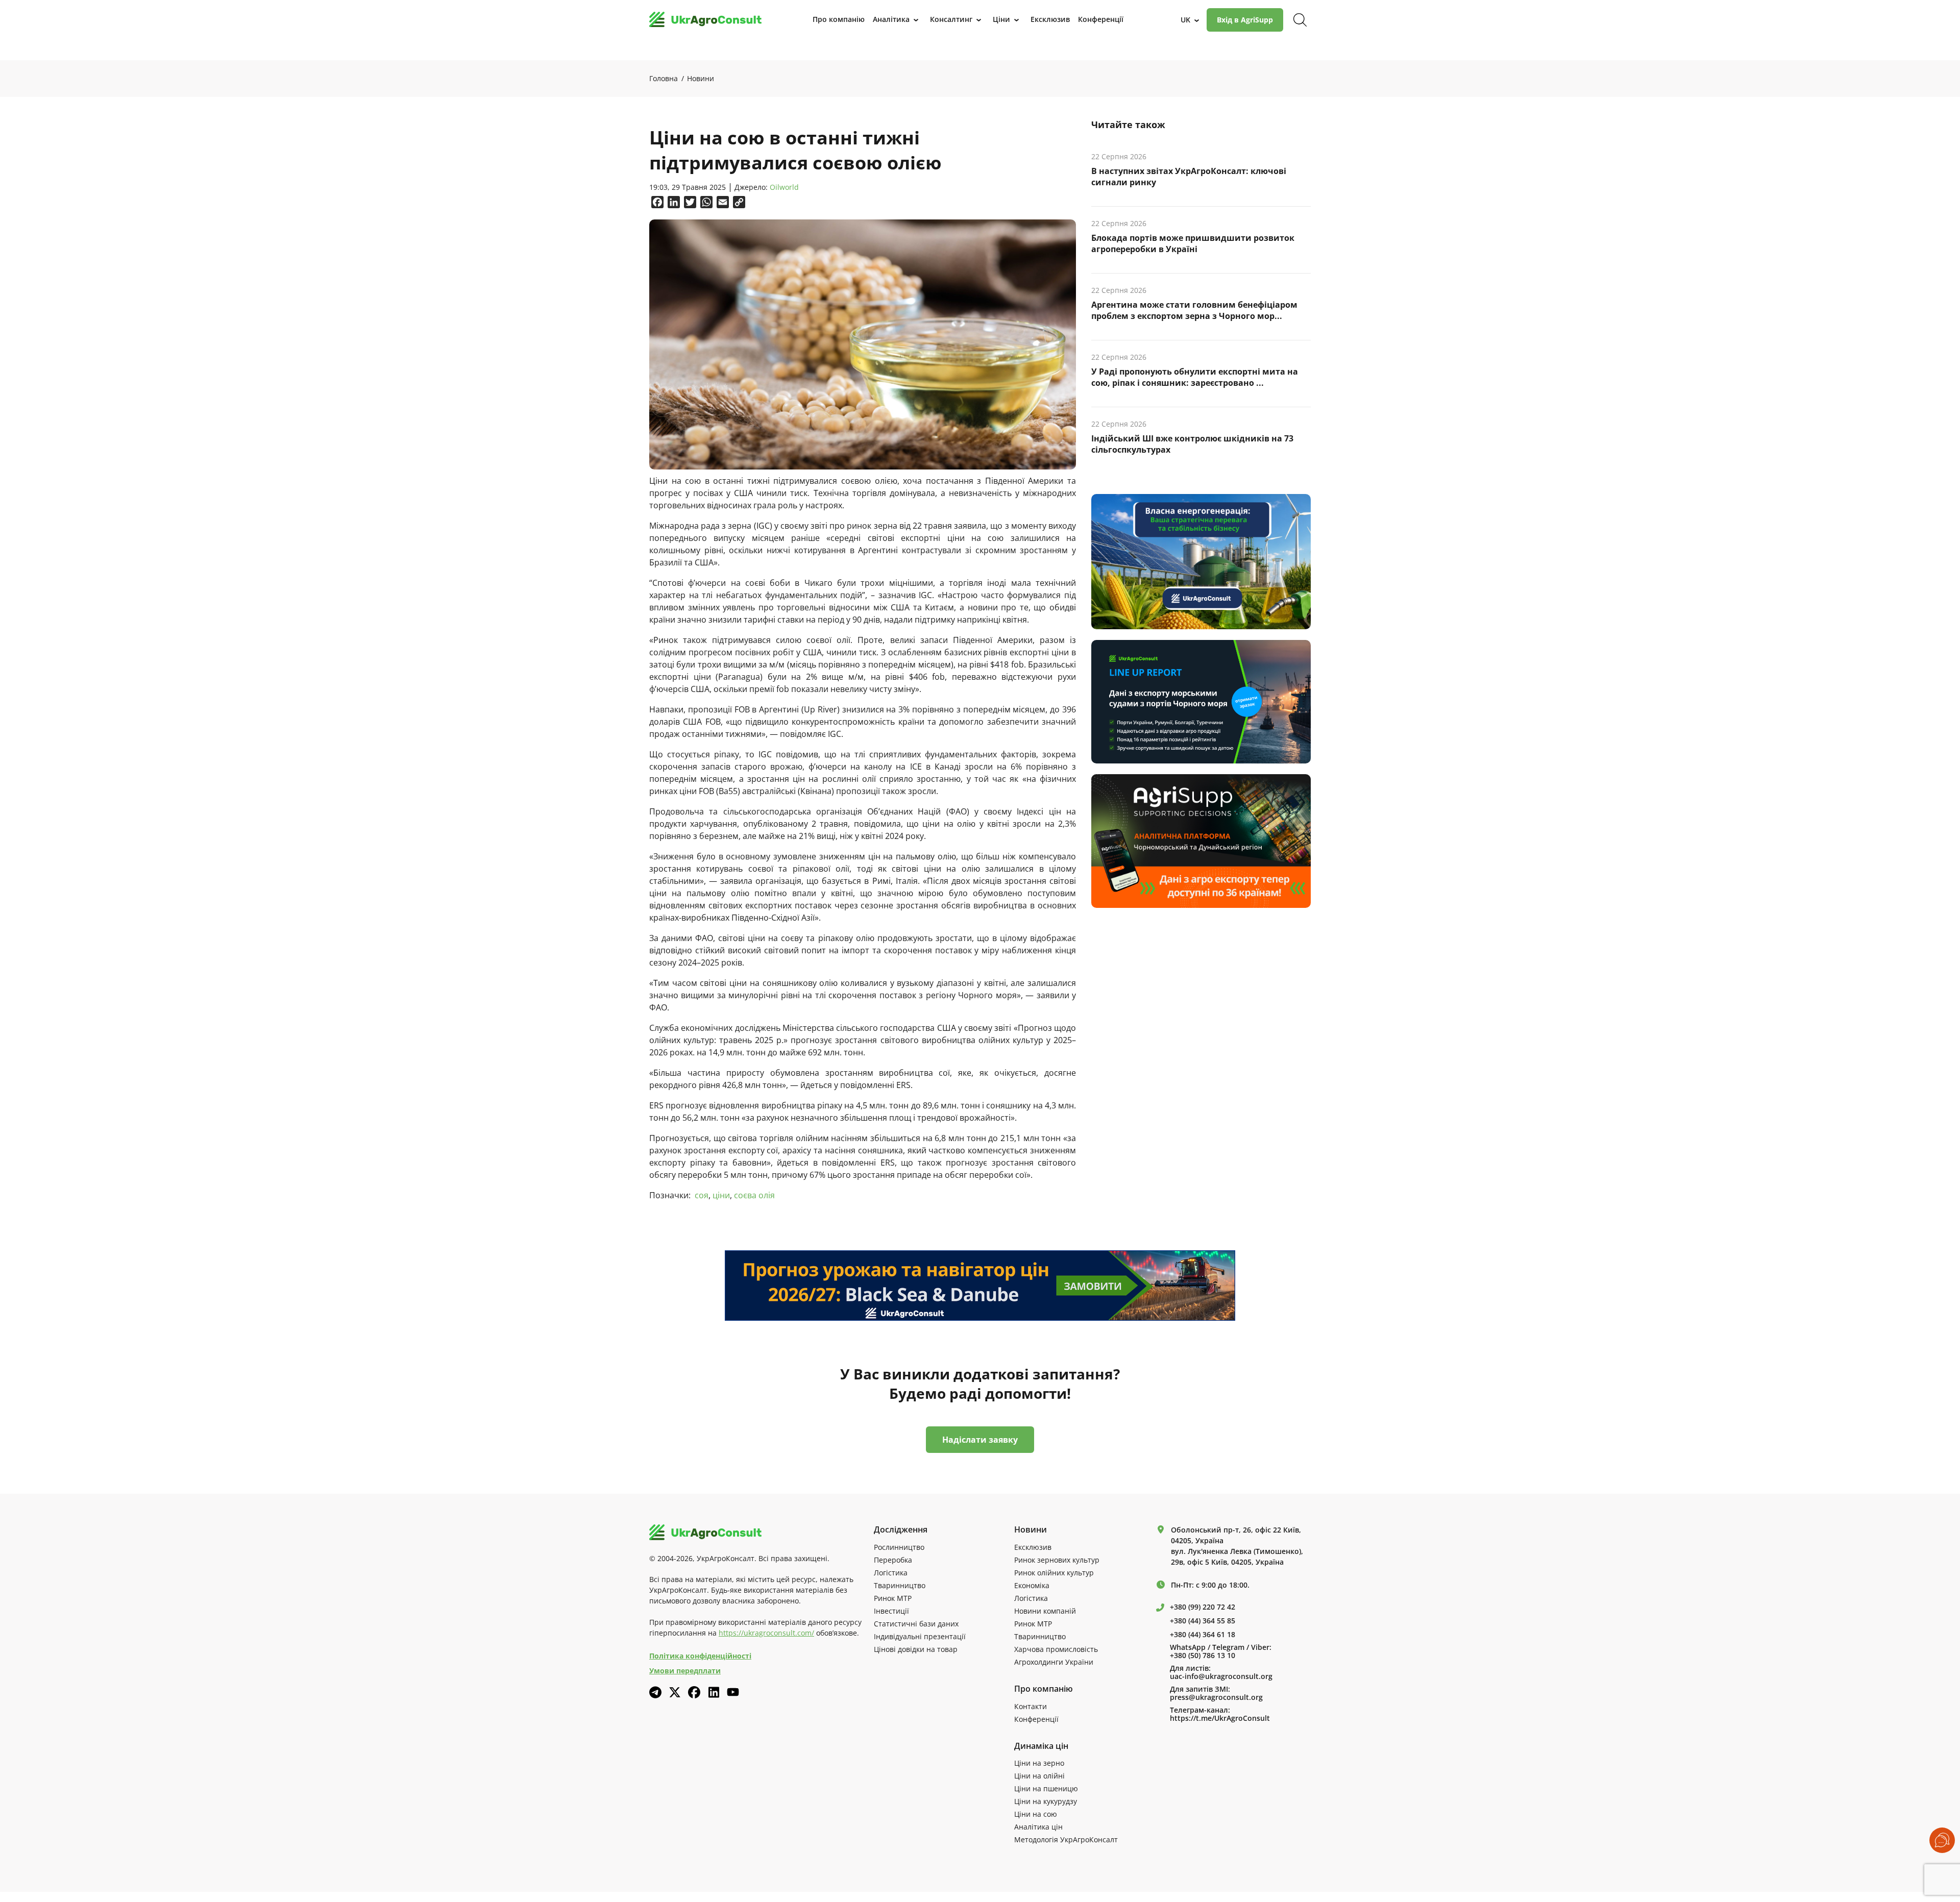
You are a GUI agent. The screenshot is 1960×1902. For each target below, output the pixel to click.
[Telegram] (655, 1692)
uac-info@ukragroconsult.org (1221, 1676)
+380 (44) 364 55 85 (1203, 1621)
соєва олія (754, 1195)
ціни (721, 1195)
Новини (701, 78)
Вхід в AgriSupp (1245, 20)
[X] (675, 1692)
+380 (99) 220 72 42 (1203, 1607)
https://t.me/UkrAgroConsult (1220, 1718)
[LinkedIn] (714, 1692)
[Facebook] (694, 1692)
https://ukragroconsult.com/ (766, 1633)
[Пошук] (1300, 20)
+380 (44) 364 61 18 (1203, 1635)
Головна (664, 78)
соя (702, 1195)
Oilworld (784, 188)
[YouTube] (733, 1692)
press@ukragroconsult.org (1216, 1697)
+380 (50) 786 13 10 (1203, 1656)
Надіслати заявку (980, 1440)
